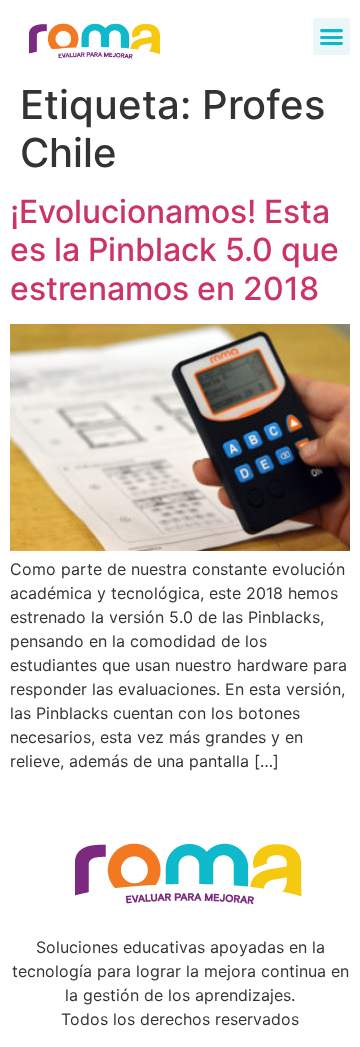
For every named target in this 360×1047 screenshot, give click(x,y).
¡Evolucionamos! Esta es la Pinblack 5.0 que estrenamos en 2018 (174, 250)
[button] (332, 37)
